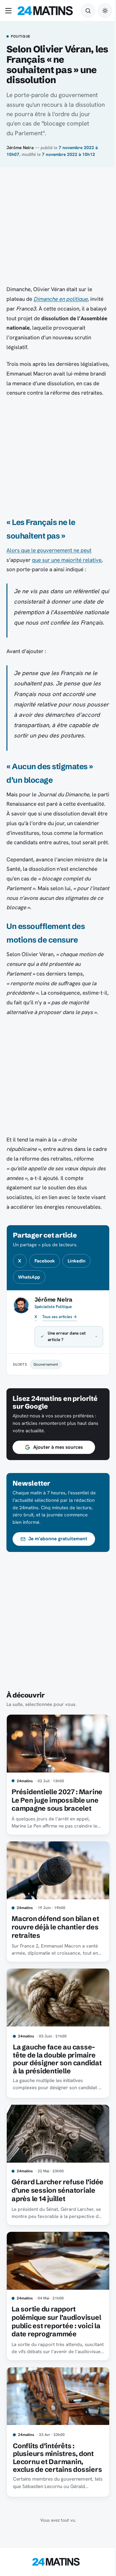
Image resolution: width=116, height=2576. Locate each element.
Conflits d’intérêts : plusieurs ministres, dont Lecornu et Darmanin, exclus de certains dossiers (53, 2527)
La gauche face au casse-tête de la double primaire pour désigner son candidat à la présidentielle (54, 2112)
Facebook (45, 1261)
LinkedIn (77, 1261)
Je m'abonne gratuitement (58, 1588)
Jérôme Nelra (20, 147)
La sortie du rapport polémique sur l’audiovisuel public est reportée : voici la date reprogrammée (49, 2386)
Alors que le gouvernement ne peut (49, 550)
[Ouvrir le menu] (10, 11)
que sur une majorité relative (67, 560)
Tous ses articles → (60, 1317)
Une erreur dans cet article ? (67, 1386)
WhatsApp (29, 1277)
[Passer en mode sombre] (105, 11)
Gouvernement (46, 1414)
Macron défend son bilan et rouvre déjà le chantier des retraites (55, 1980)
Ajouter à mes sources (58, 1497)
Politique (21, 37)
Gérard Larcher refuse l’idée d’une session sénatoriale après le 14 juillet (48, 2249)
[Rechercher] (88, 11)
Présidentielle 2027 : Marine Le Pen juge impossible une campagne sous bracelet (54, 1851)
